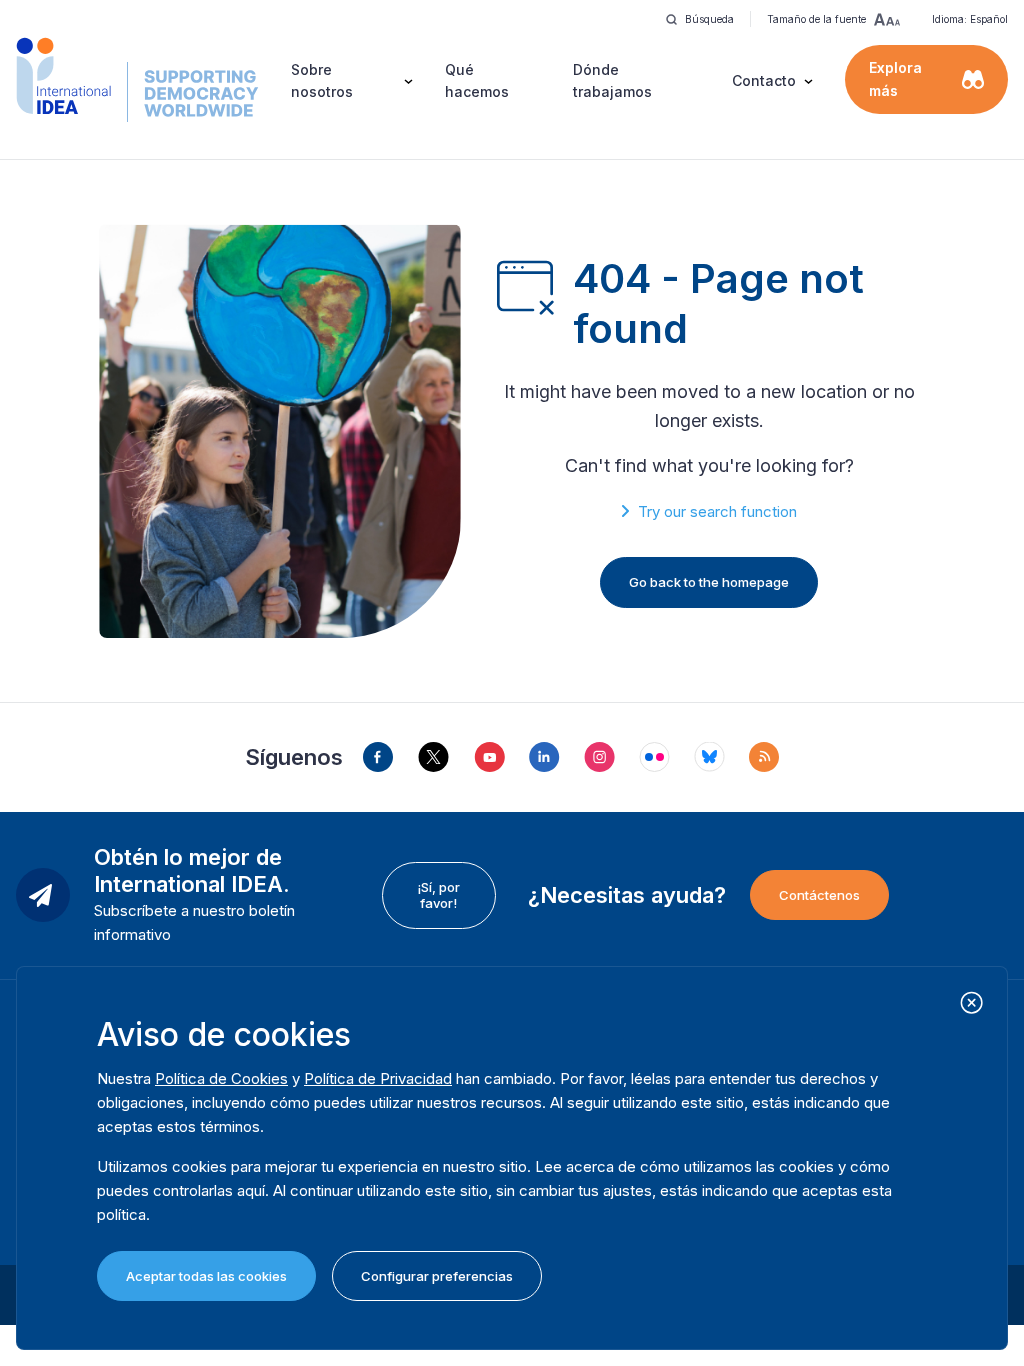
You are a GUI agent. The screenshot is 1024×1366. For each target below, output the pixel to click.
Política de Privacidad (378, 1078)
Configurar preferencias (437, 1276)
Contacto (764, 80)
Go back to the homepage (709, 582)
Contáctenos (819, 895)
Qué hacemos (477, 80)
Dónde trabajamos (612, 80)
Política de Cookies (221, 1078)
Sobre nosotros (322, 80)
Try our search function (717, 511)
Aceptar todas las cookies (206, 1276)
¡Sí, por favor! (438, 895)
